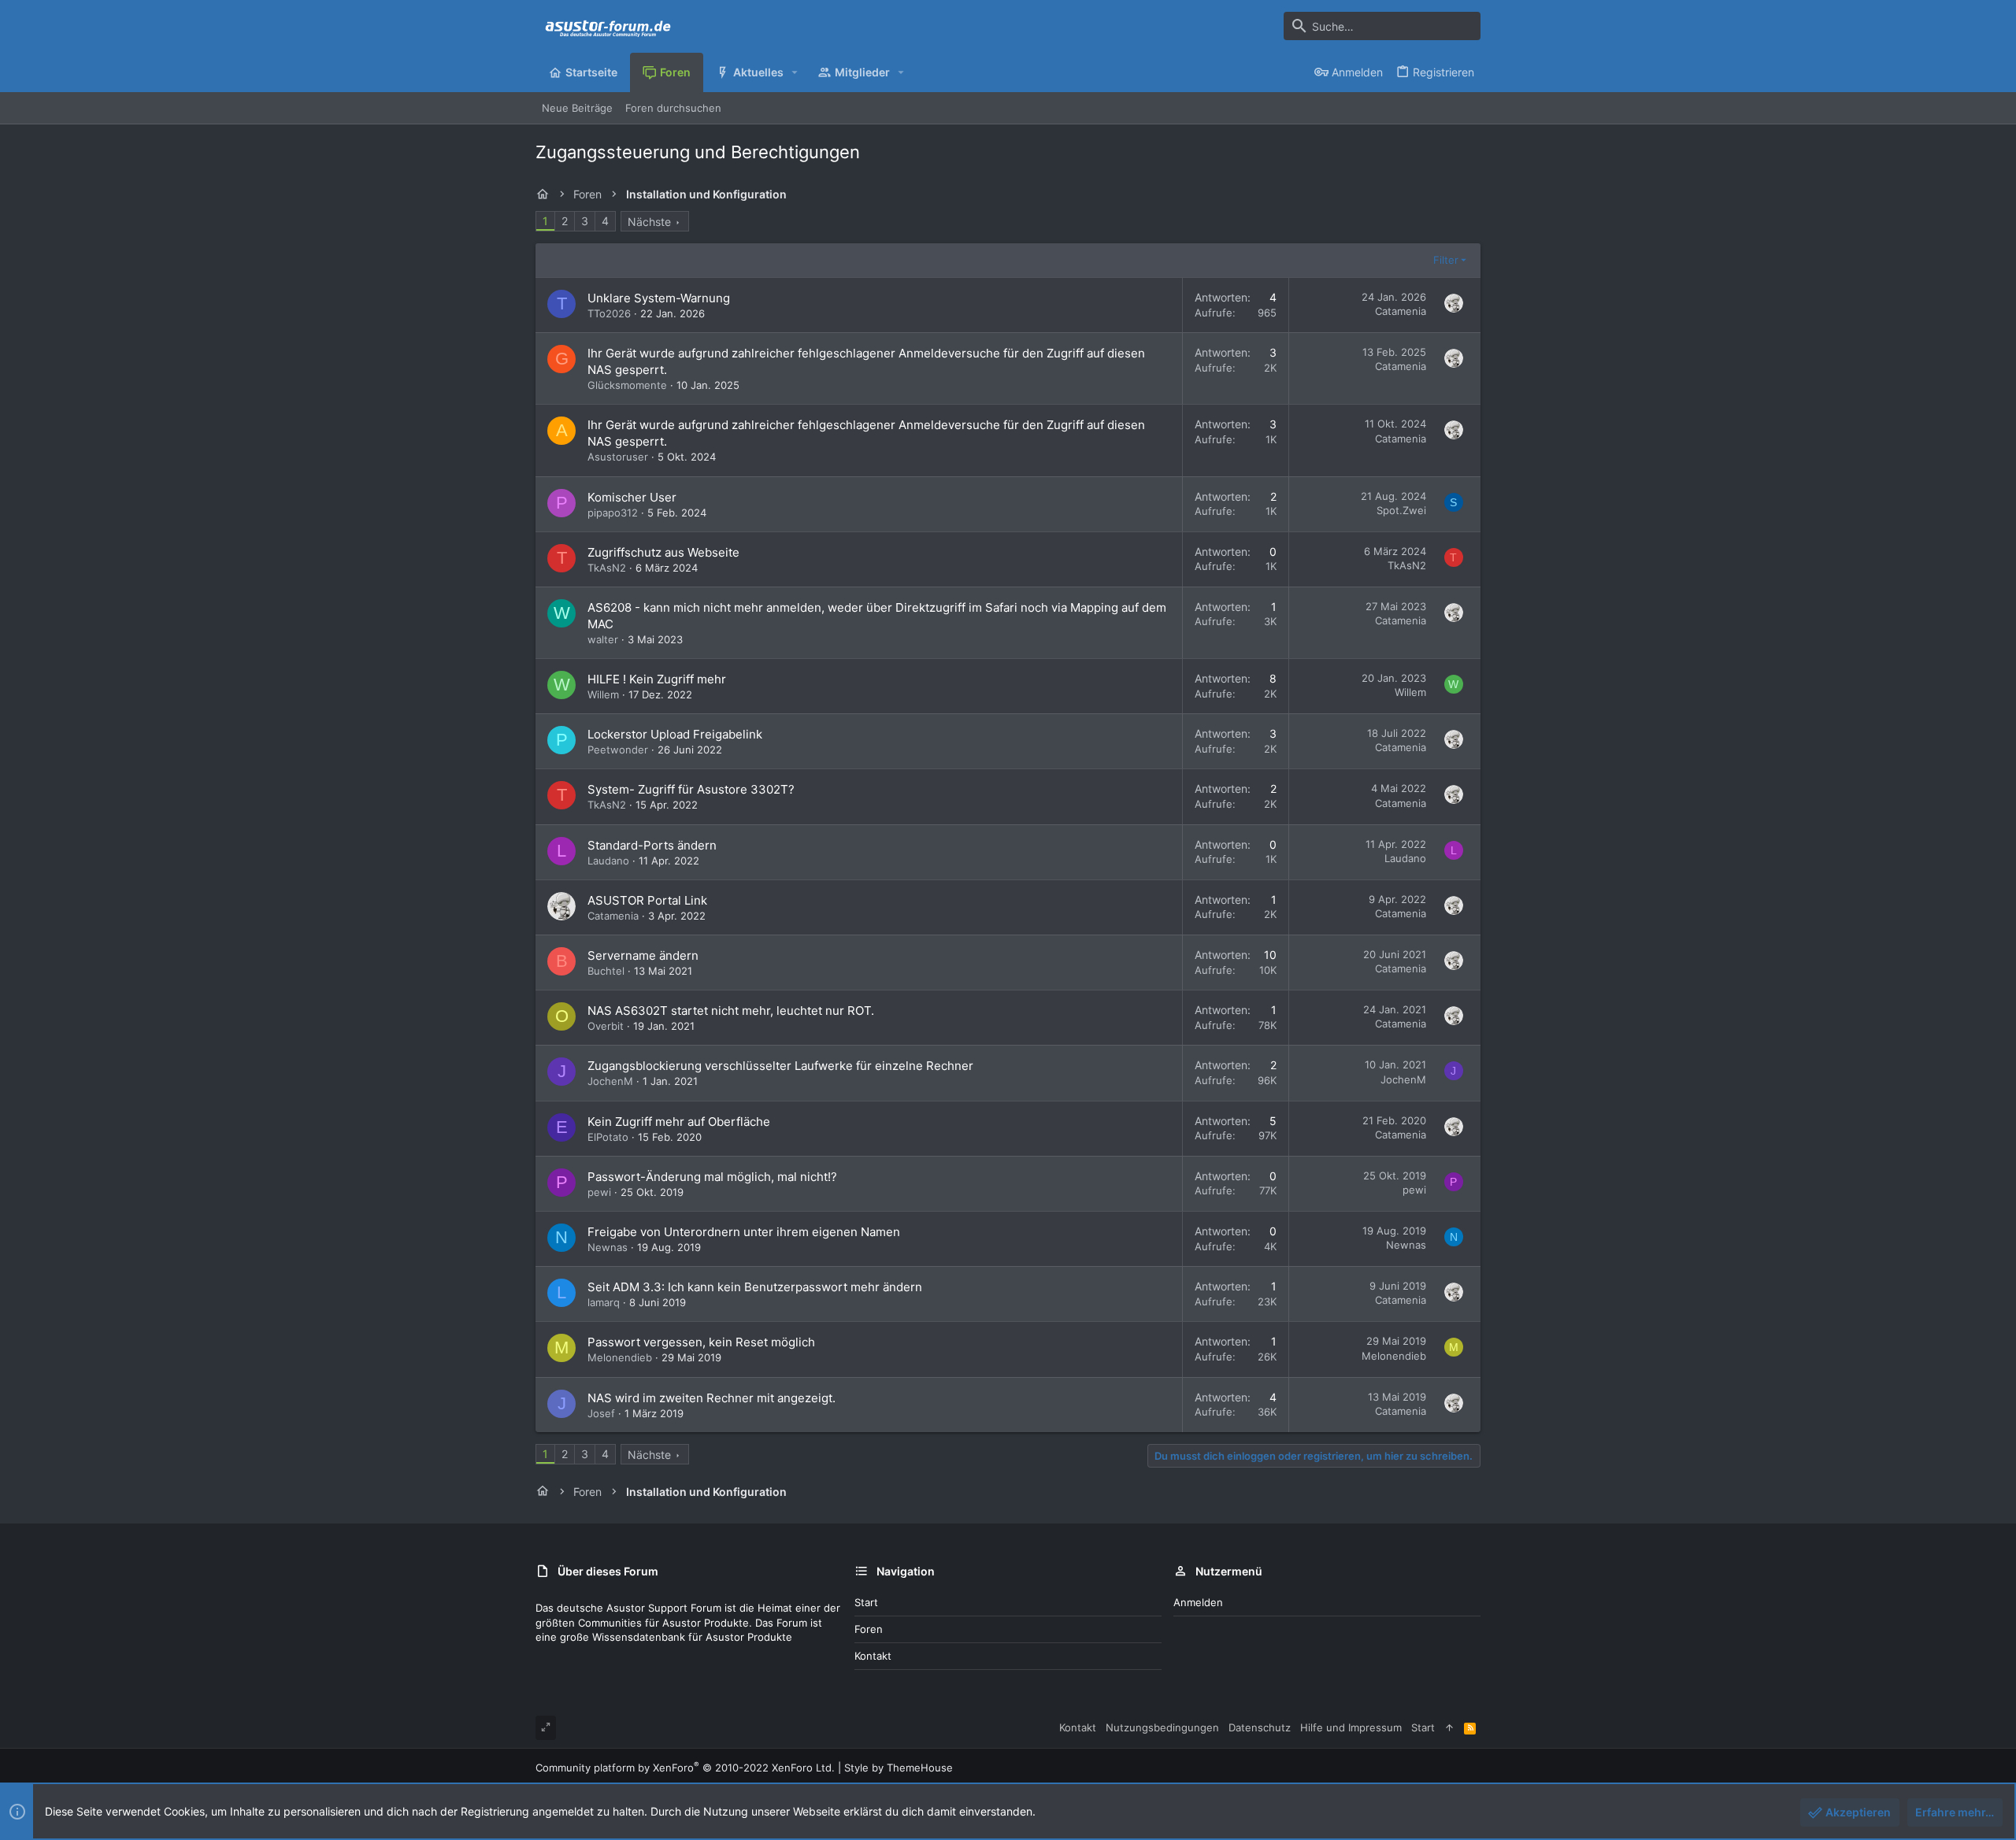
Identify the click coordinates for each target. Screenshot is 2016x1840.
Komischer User (632, 497)
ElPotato (608, 1137)
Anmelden (1198, 1602)
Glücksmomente (627, 385)
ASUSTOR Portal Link (647, 900)
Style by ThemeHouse (899, 1768)
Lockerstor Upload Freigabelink (675, 734)
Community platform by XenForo (685, 1768)
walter (603, 639)
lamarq (604, 1302)
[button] (795, 72)
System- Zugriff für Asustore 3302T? (691, 789)
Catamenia (1401, 311)
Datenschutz (1260, 1727)
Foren (869, 1629)
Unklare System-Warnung (659, 298)
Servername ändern (643, 955)
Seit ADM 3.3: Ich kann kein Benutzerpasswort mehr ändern (755, 1287)
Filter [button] (1446, 260)
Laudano (608, 861)
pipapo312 (613, 513)
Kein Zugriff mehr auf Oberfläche (679, 1122)
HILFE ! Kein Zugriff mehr (657, 679)
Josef (601, 1413)
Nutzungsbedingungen (1162, 1727)
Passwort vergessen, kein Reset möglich (701, 1342)
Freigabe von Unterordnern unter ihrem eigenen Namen (744, 1232)
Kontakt (873, 1656)
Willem (603, 694)
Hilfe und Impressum (1351, 1727)
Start (866, 1602)
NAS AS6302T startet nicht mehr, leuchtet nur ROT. (731, 1011)
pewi (599, 1192)
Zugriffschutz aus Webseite (663, 552)
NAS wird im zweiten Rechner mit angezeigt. (712, 1398)
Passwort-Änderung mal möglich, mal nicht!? (712, 1177)
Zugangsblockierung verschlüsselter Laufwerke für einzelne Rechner (780, 1066)
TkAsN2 (607, 568)
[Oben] (1449, 1727)
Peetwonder (618, 750)
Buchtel (606, 971)
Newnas (608, 1247)
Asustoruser (618, 457)
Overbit (606, 1026)
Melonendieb (620, 1357)
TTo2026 (609, 313)
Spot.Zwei (1401, 510)
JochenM (610, 1081)
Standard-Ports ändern (652, 845)
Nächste (649, 222)
